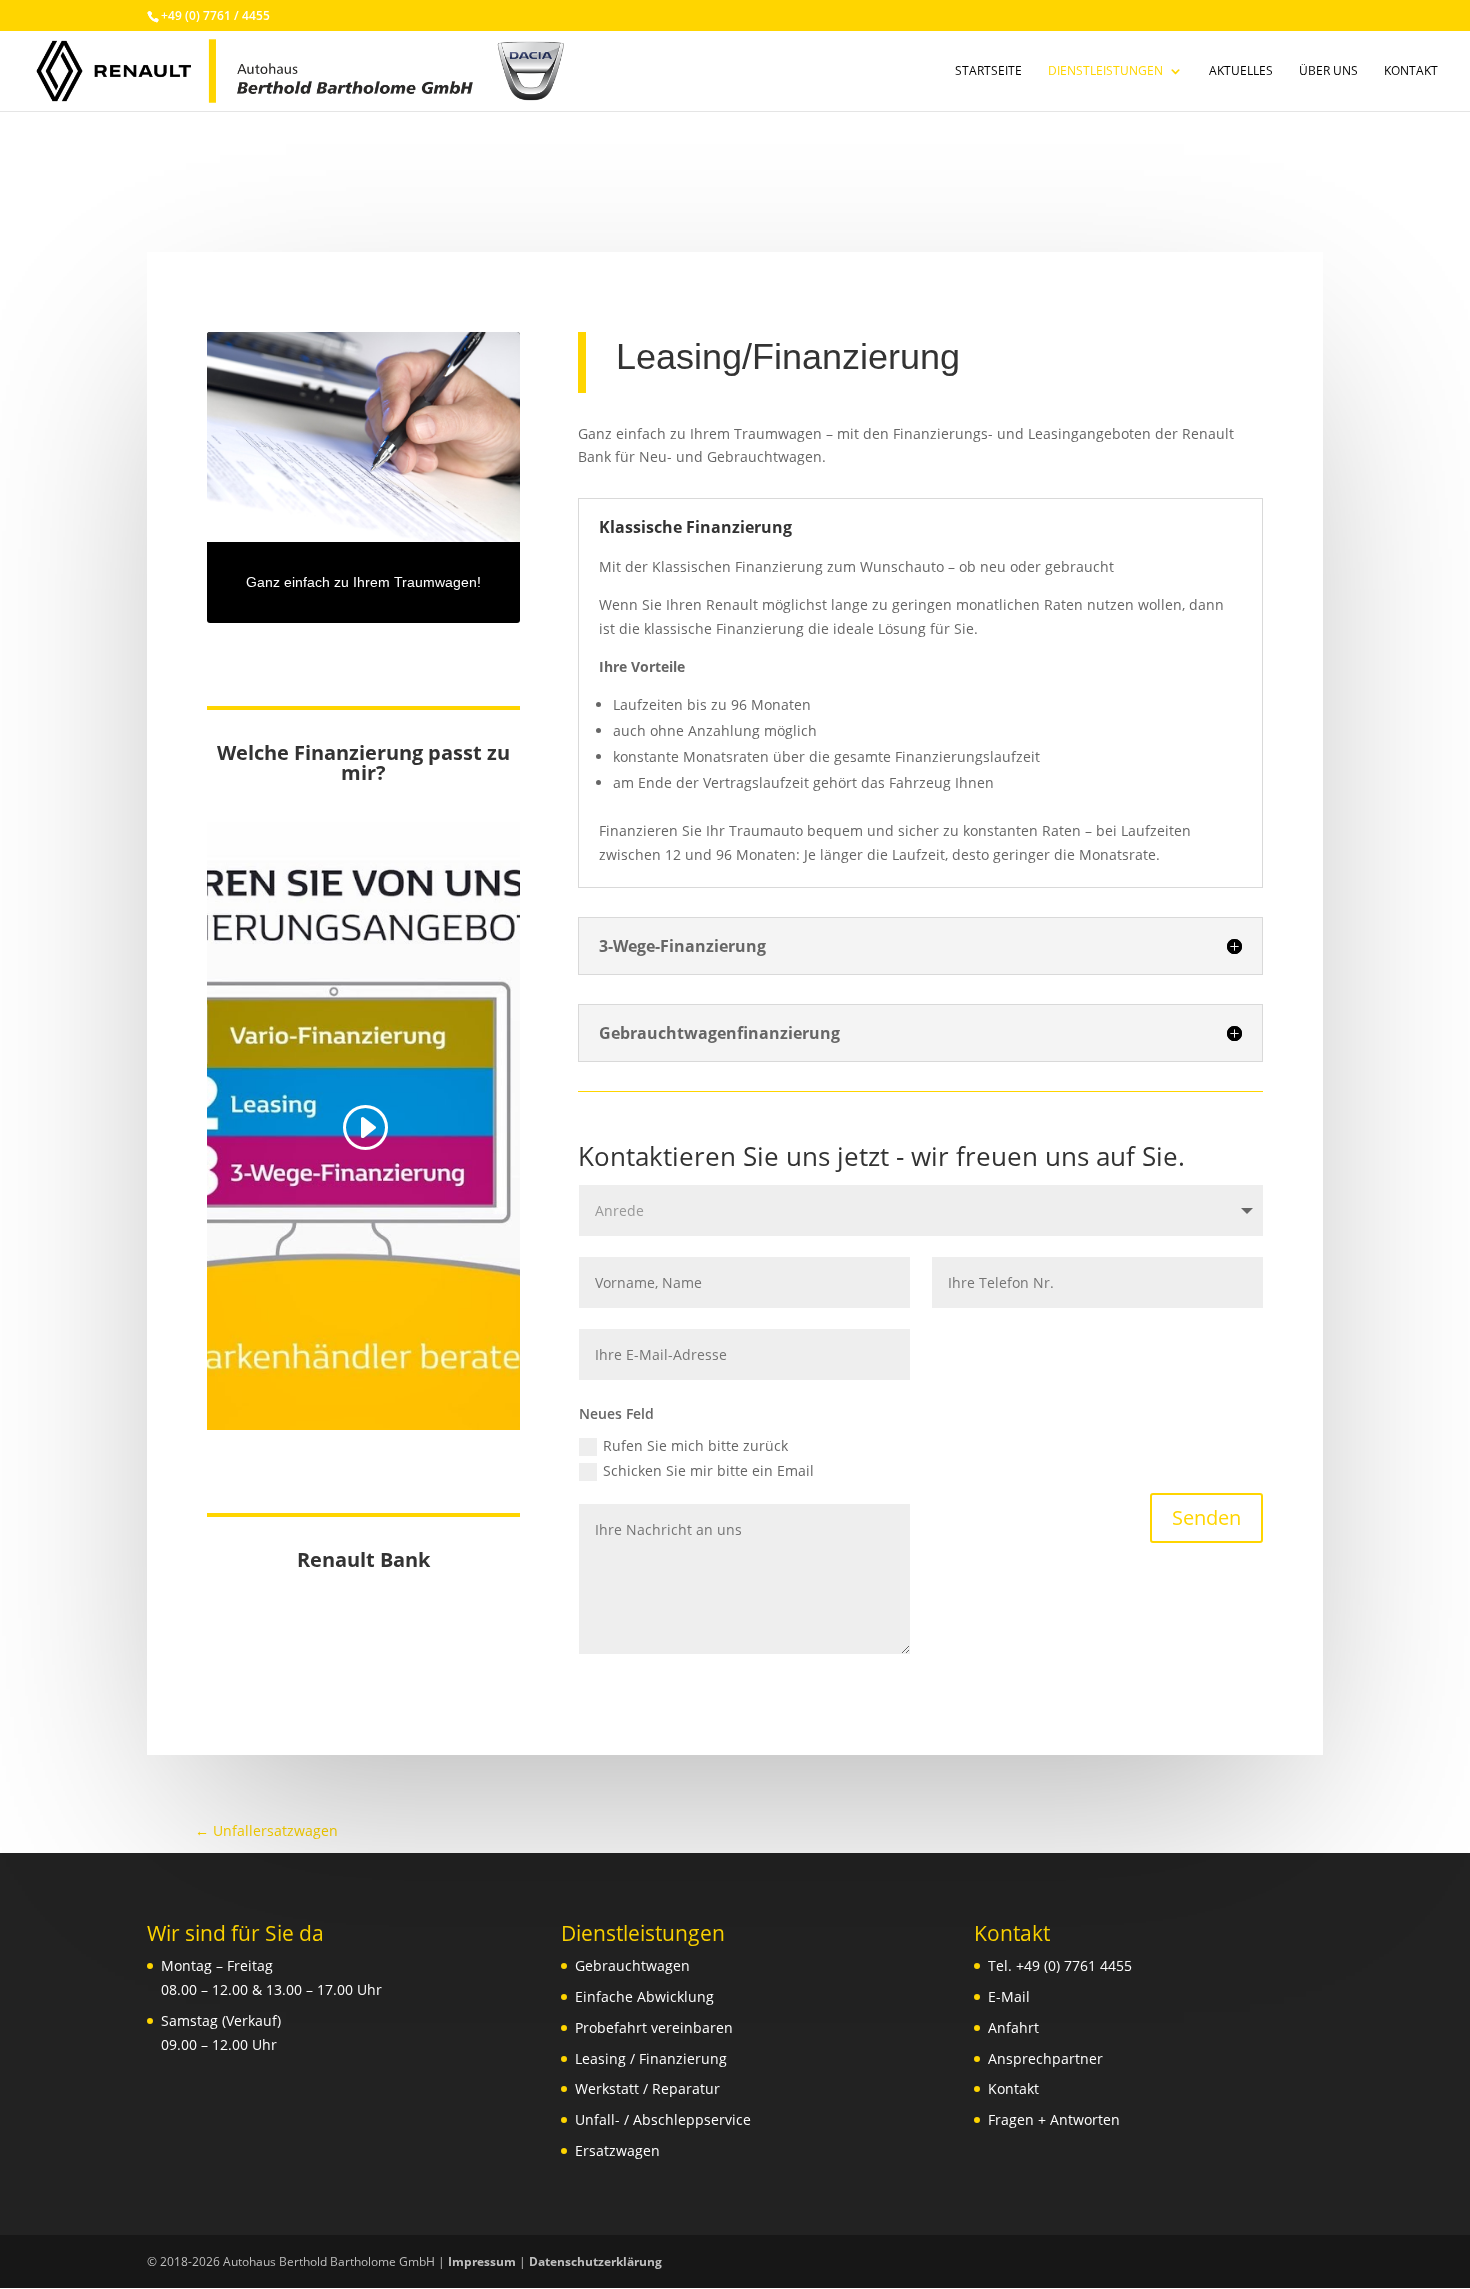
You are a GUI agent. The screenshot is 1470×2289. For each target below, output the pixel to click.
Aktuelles (1241, 71)
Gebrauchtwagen (632, 1965)
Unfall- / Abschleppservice (663, 2119)
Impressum (482, 2261)
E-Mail (1009, 1996)
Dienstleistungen (1105, 71)
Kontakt (1411, 71)
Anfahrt (1013, 2027)
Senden (1206, 1517)
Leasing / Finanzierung (651, 2058)
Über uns (1328, 71)
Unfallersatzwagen (266, 1830)
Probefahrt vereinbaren (654, 2027)
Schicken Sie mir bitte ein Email (708, 1470)
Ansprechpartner (1045, 2058)
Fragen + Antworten (1054, 2119)
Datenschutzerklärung (595, 2261)
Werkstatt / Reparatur (647, 2088)
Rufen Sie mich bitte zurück (695, 1445)
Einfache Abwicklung (644, 1996)
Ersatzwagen (617, 2150)
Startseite (988, 71)
